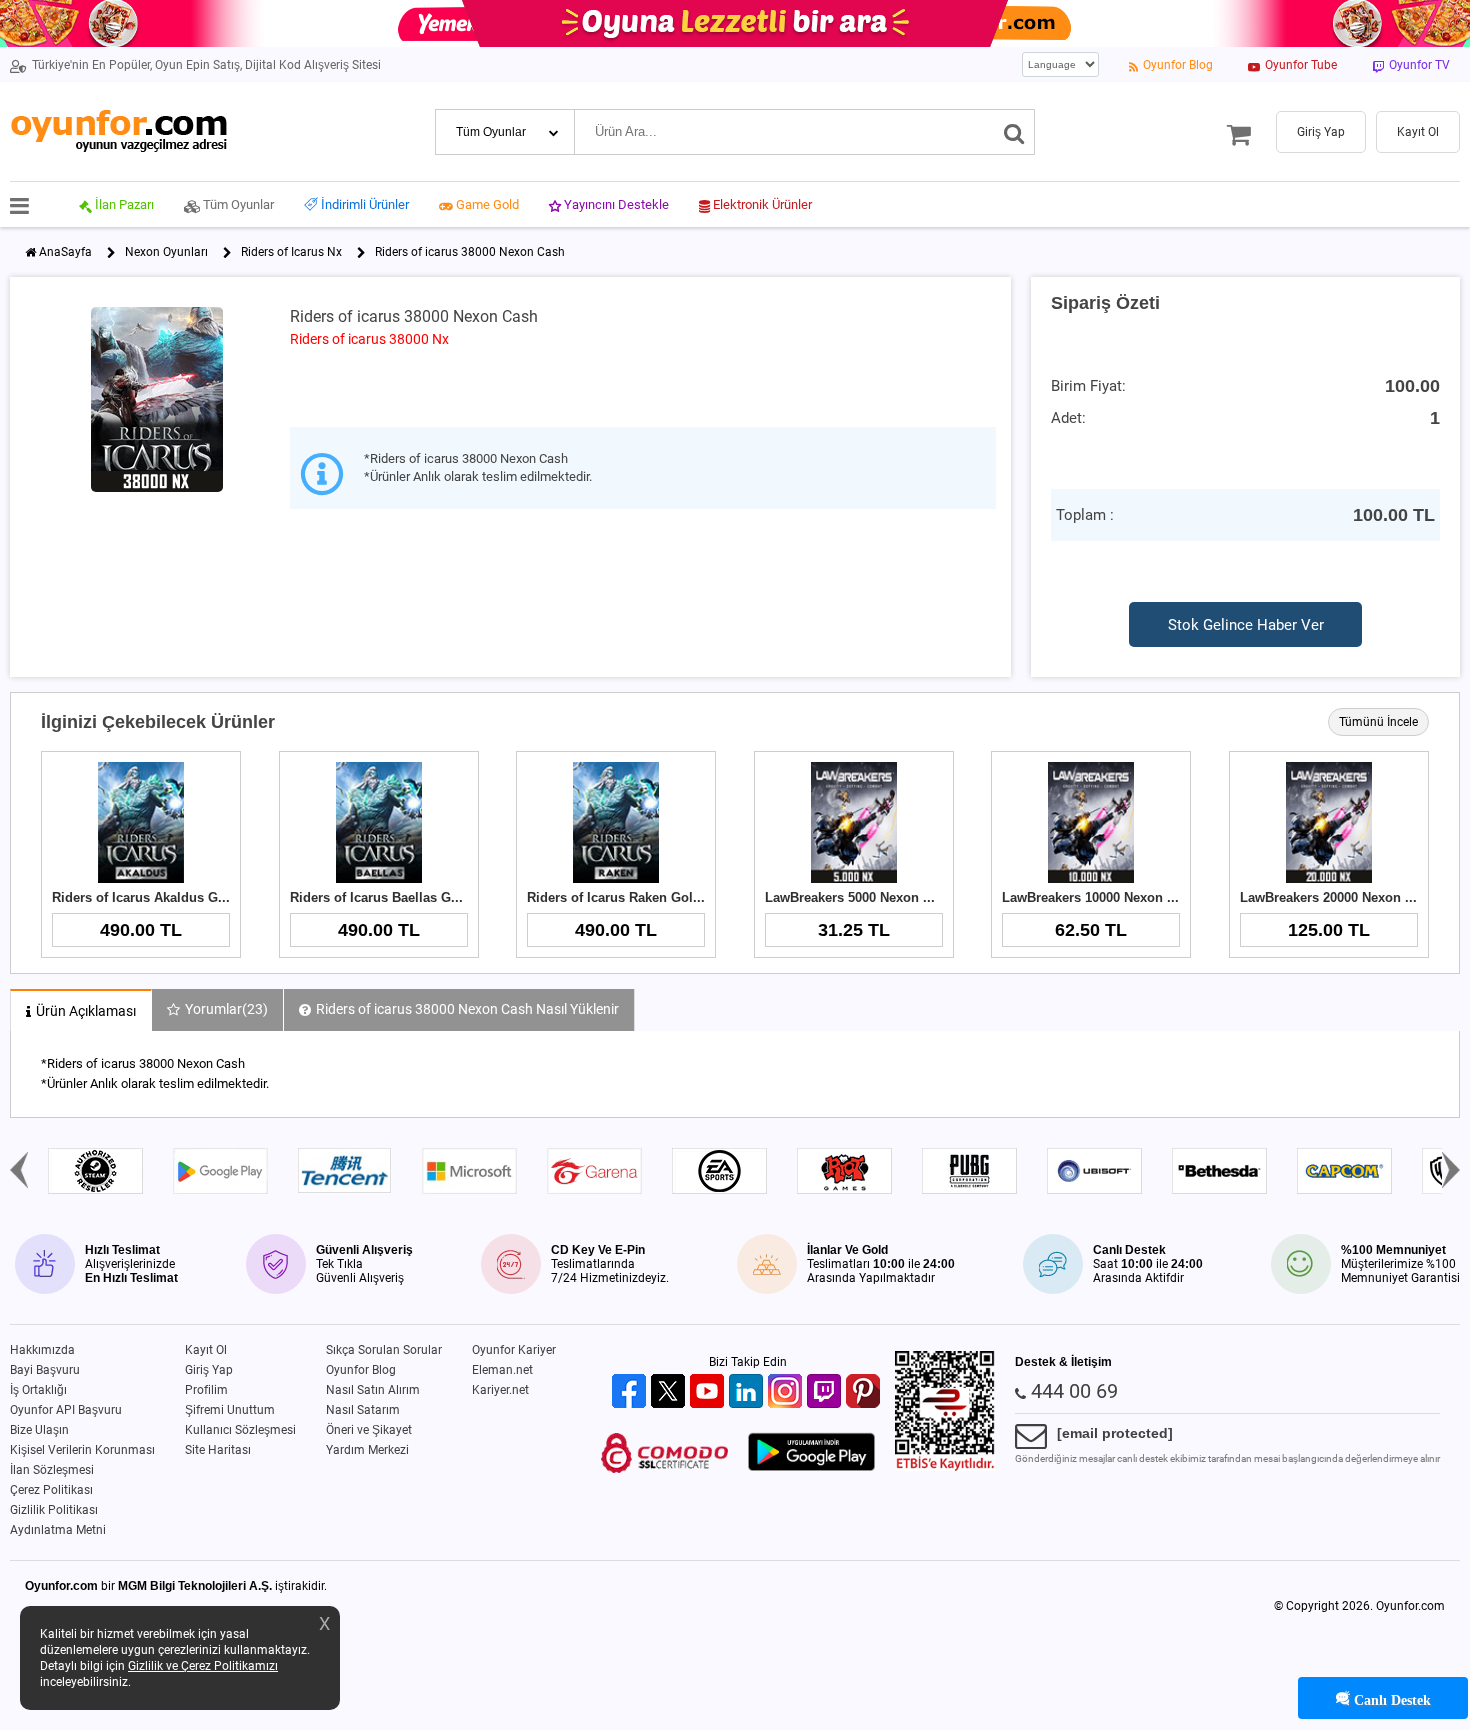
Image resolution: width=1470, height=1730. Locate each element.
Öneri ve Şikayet (369, 1430)
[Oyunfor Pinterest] (865, 1392)
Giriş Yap (209, 1370)
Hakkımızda (42, 1350)
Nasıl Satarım (363, 1410)
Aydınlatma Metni (58, 1530)
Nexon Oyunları (166, 252)
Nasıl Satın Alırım (373, 1390)
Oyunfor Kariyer (514, 1350)
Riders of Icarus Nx (291, 252)
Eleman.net (502, 1370)
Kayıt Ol (206, 1350)
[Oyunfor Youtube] (709, 1392)
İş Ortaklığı (38, 1390)
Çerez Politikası (51, 1490)
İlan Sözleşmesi (52, 1470)
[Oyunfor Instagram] (787, 1392)
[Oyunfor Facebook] (631, 1392)
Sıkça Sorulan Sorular (384, 1350)
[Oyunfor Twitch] (826, 1392)
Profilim (206, 1390)
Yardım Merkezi (367, 1450)
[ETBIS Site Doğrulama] (945, 1467)
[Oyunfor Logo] (118, 131)
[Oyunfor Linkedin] (748, 1392)
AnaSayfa (65, 252)
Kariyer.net (500, 1390)
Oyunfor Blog (361, 1370)
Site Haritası (218, 1450)
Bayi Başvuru (45, 1370)
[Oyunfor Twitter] (670, 1392)
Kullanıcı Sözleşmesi (240, 1430)
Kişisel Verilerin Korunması (82, 1450)
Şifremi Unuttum (230, 1410)
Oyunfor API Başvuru (66, 1410)
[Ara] (1014, 132)
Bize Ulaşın (39, 1430)
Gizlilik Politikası (54, 1510)
